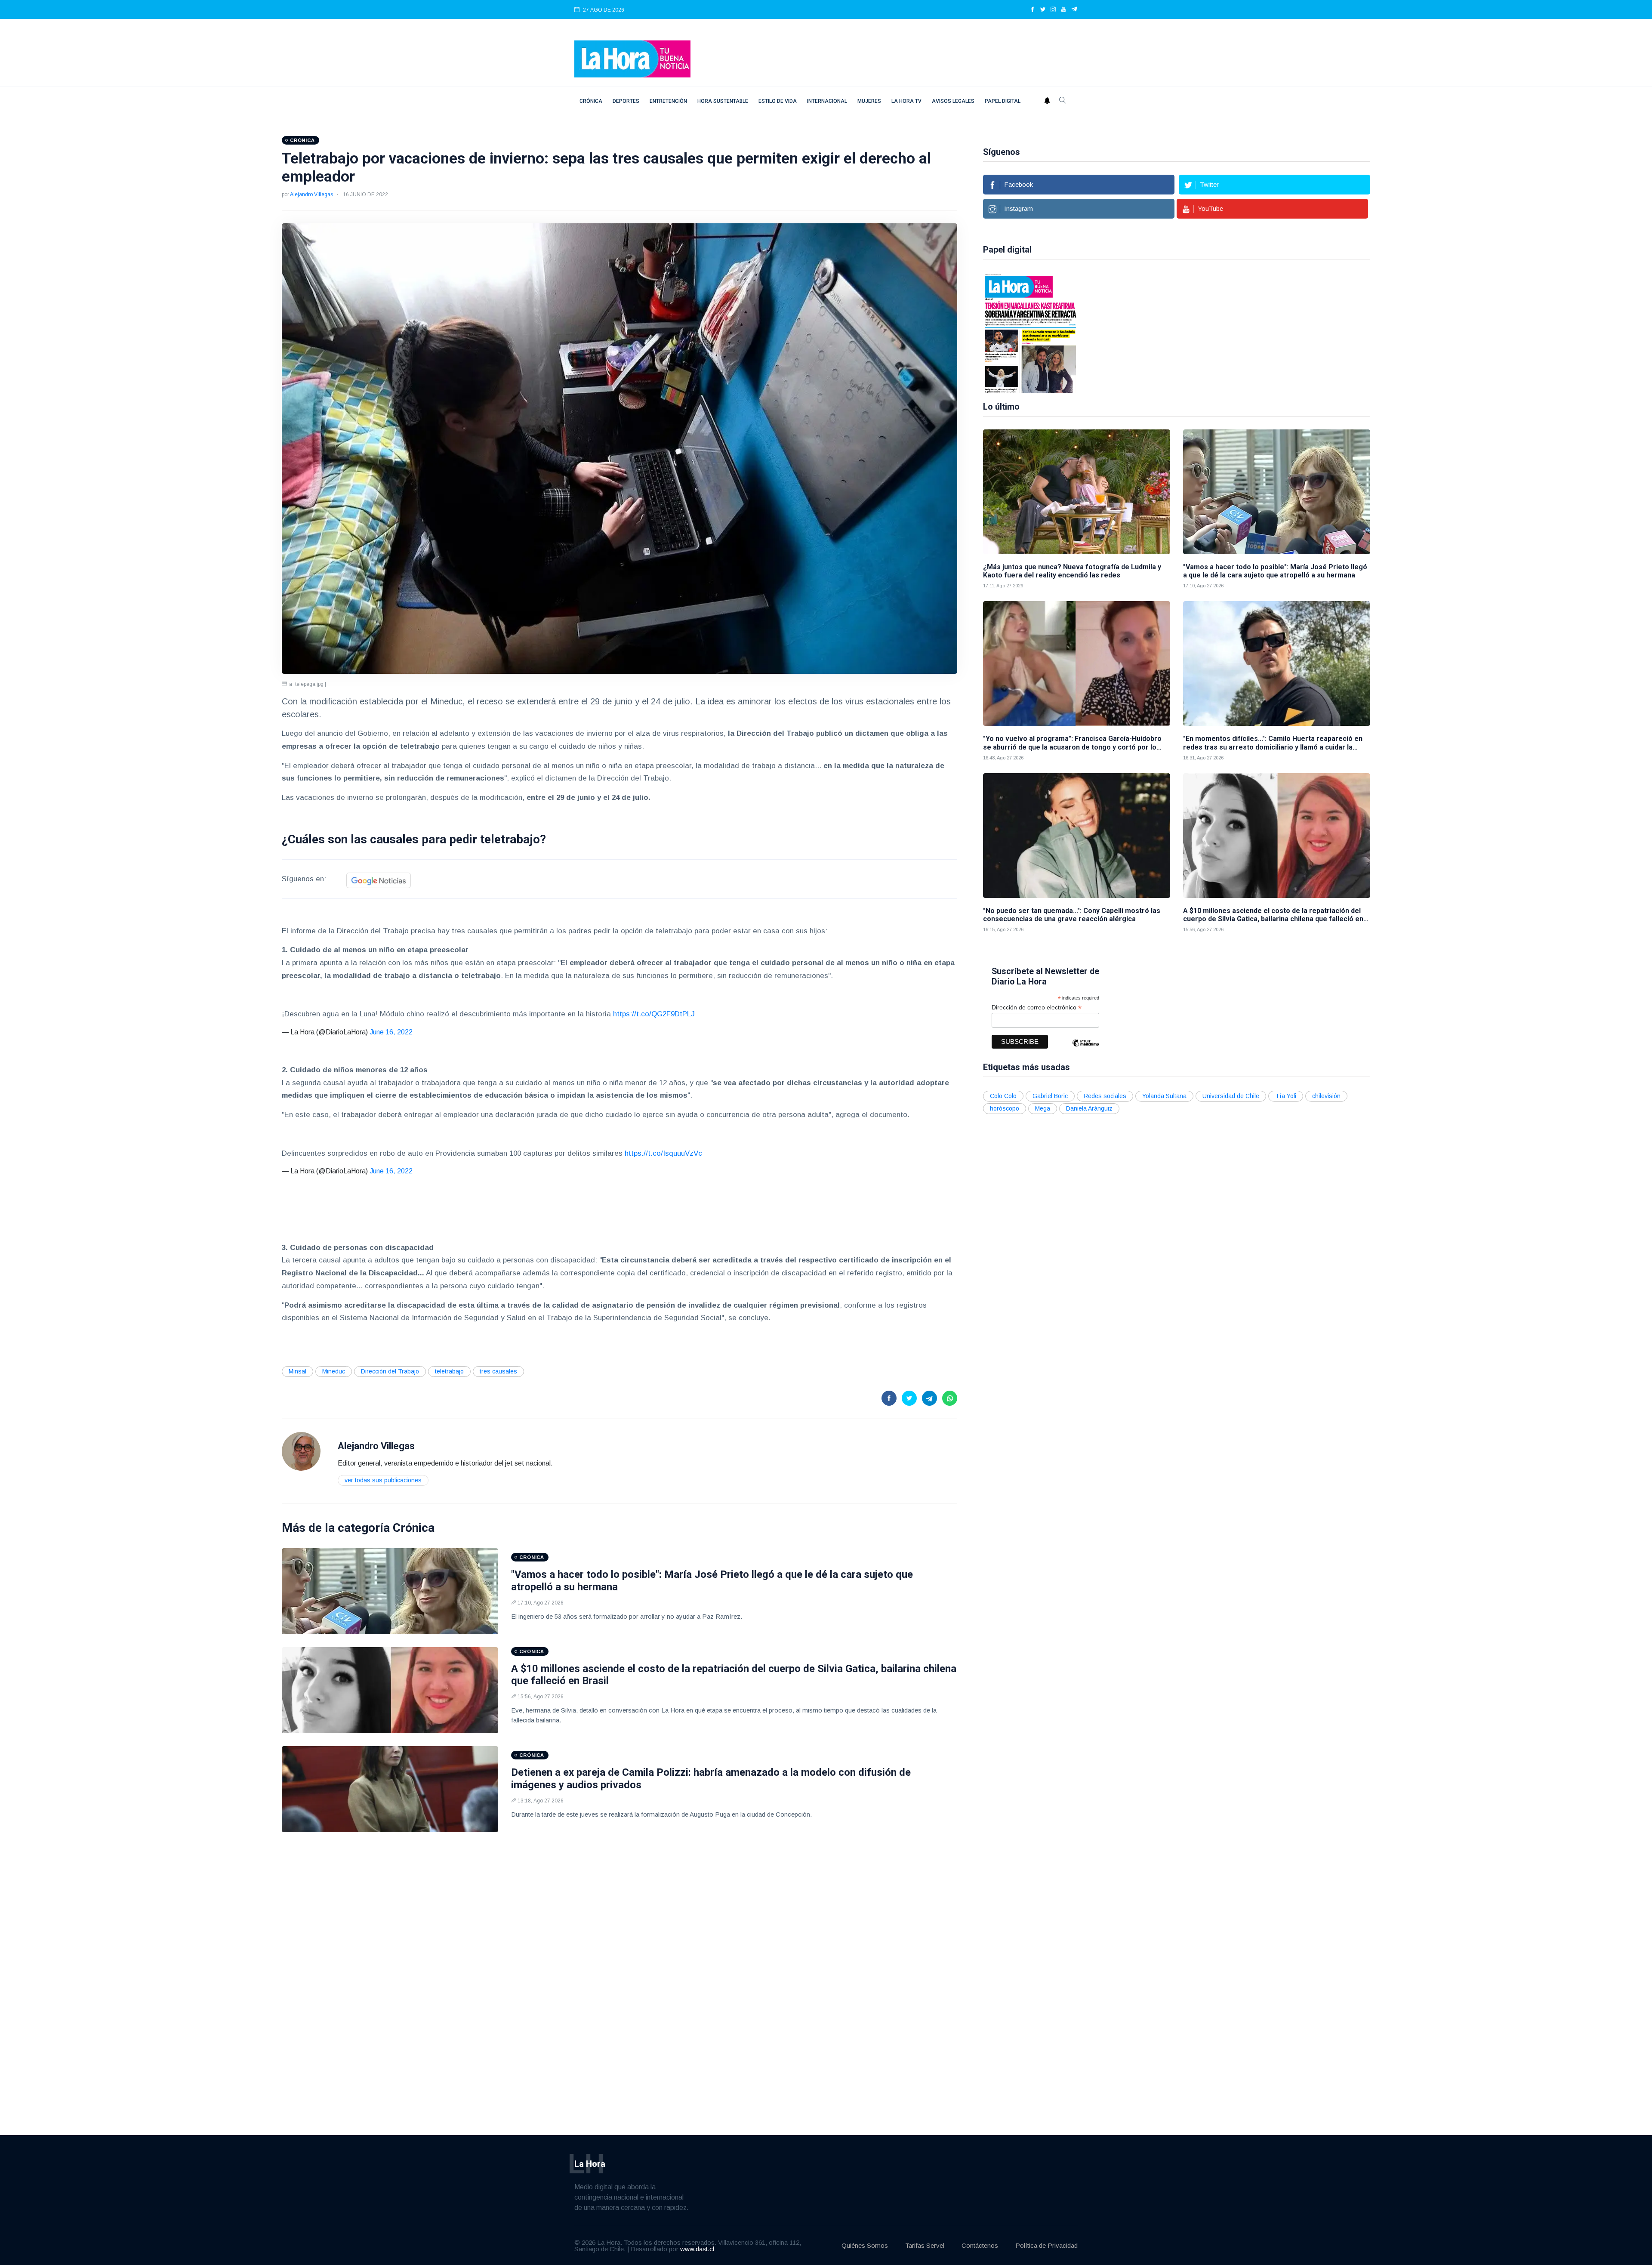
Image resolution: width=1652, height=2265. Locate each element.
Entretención (668, 101)
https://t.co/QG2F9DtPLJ (654, 1014)
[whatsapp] (950, 1398)
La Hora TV (906, 101)
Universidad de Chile (1231, 1096)
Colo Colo (1003, 1096)
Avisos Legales (953, 101)
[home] (632, 58)
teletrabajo (449, 1371)
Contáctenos (980, 2245)
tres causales (498, 1371)
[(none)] (301, 1451)
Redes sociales (1105, 1096)
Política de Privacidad (1046, 2245)
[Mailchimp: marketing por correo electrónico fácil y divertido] (1085, 1049)
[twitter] (1043, 10)
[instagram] (1053, 10)
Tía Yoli (1286, 1096)
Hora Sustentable (723, 101)
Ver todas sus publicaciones (383, 1480)
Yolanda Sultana (1164, 1096)
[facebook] (1032, 10)
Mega (1043, 1108)
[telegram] (1074, 10)
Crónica (591, 101)
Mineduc (334, 1371)
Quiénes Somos (865, 2245)
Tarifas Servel (925, 2245)
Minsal (297, 1371)
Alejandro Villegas (311, 194)
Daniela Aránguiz (1089, 1108)
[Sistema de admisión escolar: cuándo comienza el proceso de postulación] (1030, 333)
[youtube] (1063, 10)
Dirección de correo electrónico (1037, 1008)
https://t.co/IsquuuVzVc (663, 1153)
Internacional (827, 101)
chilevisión (1326, 1096)
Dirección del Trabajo (390, 1371)
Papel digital (1003, 101)
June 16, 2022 (391, 1032)
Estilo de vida (778, 101)
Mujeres (869, 101)
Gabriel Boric (1050, 1096)
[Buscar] (1063, 101)
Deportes (626, 101)
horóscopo (1005, 1108)
